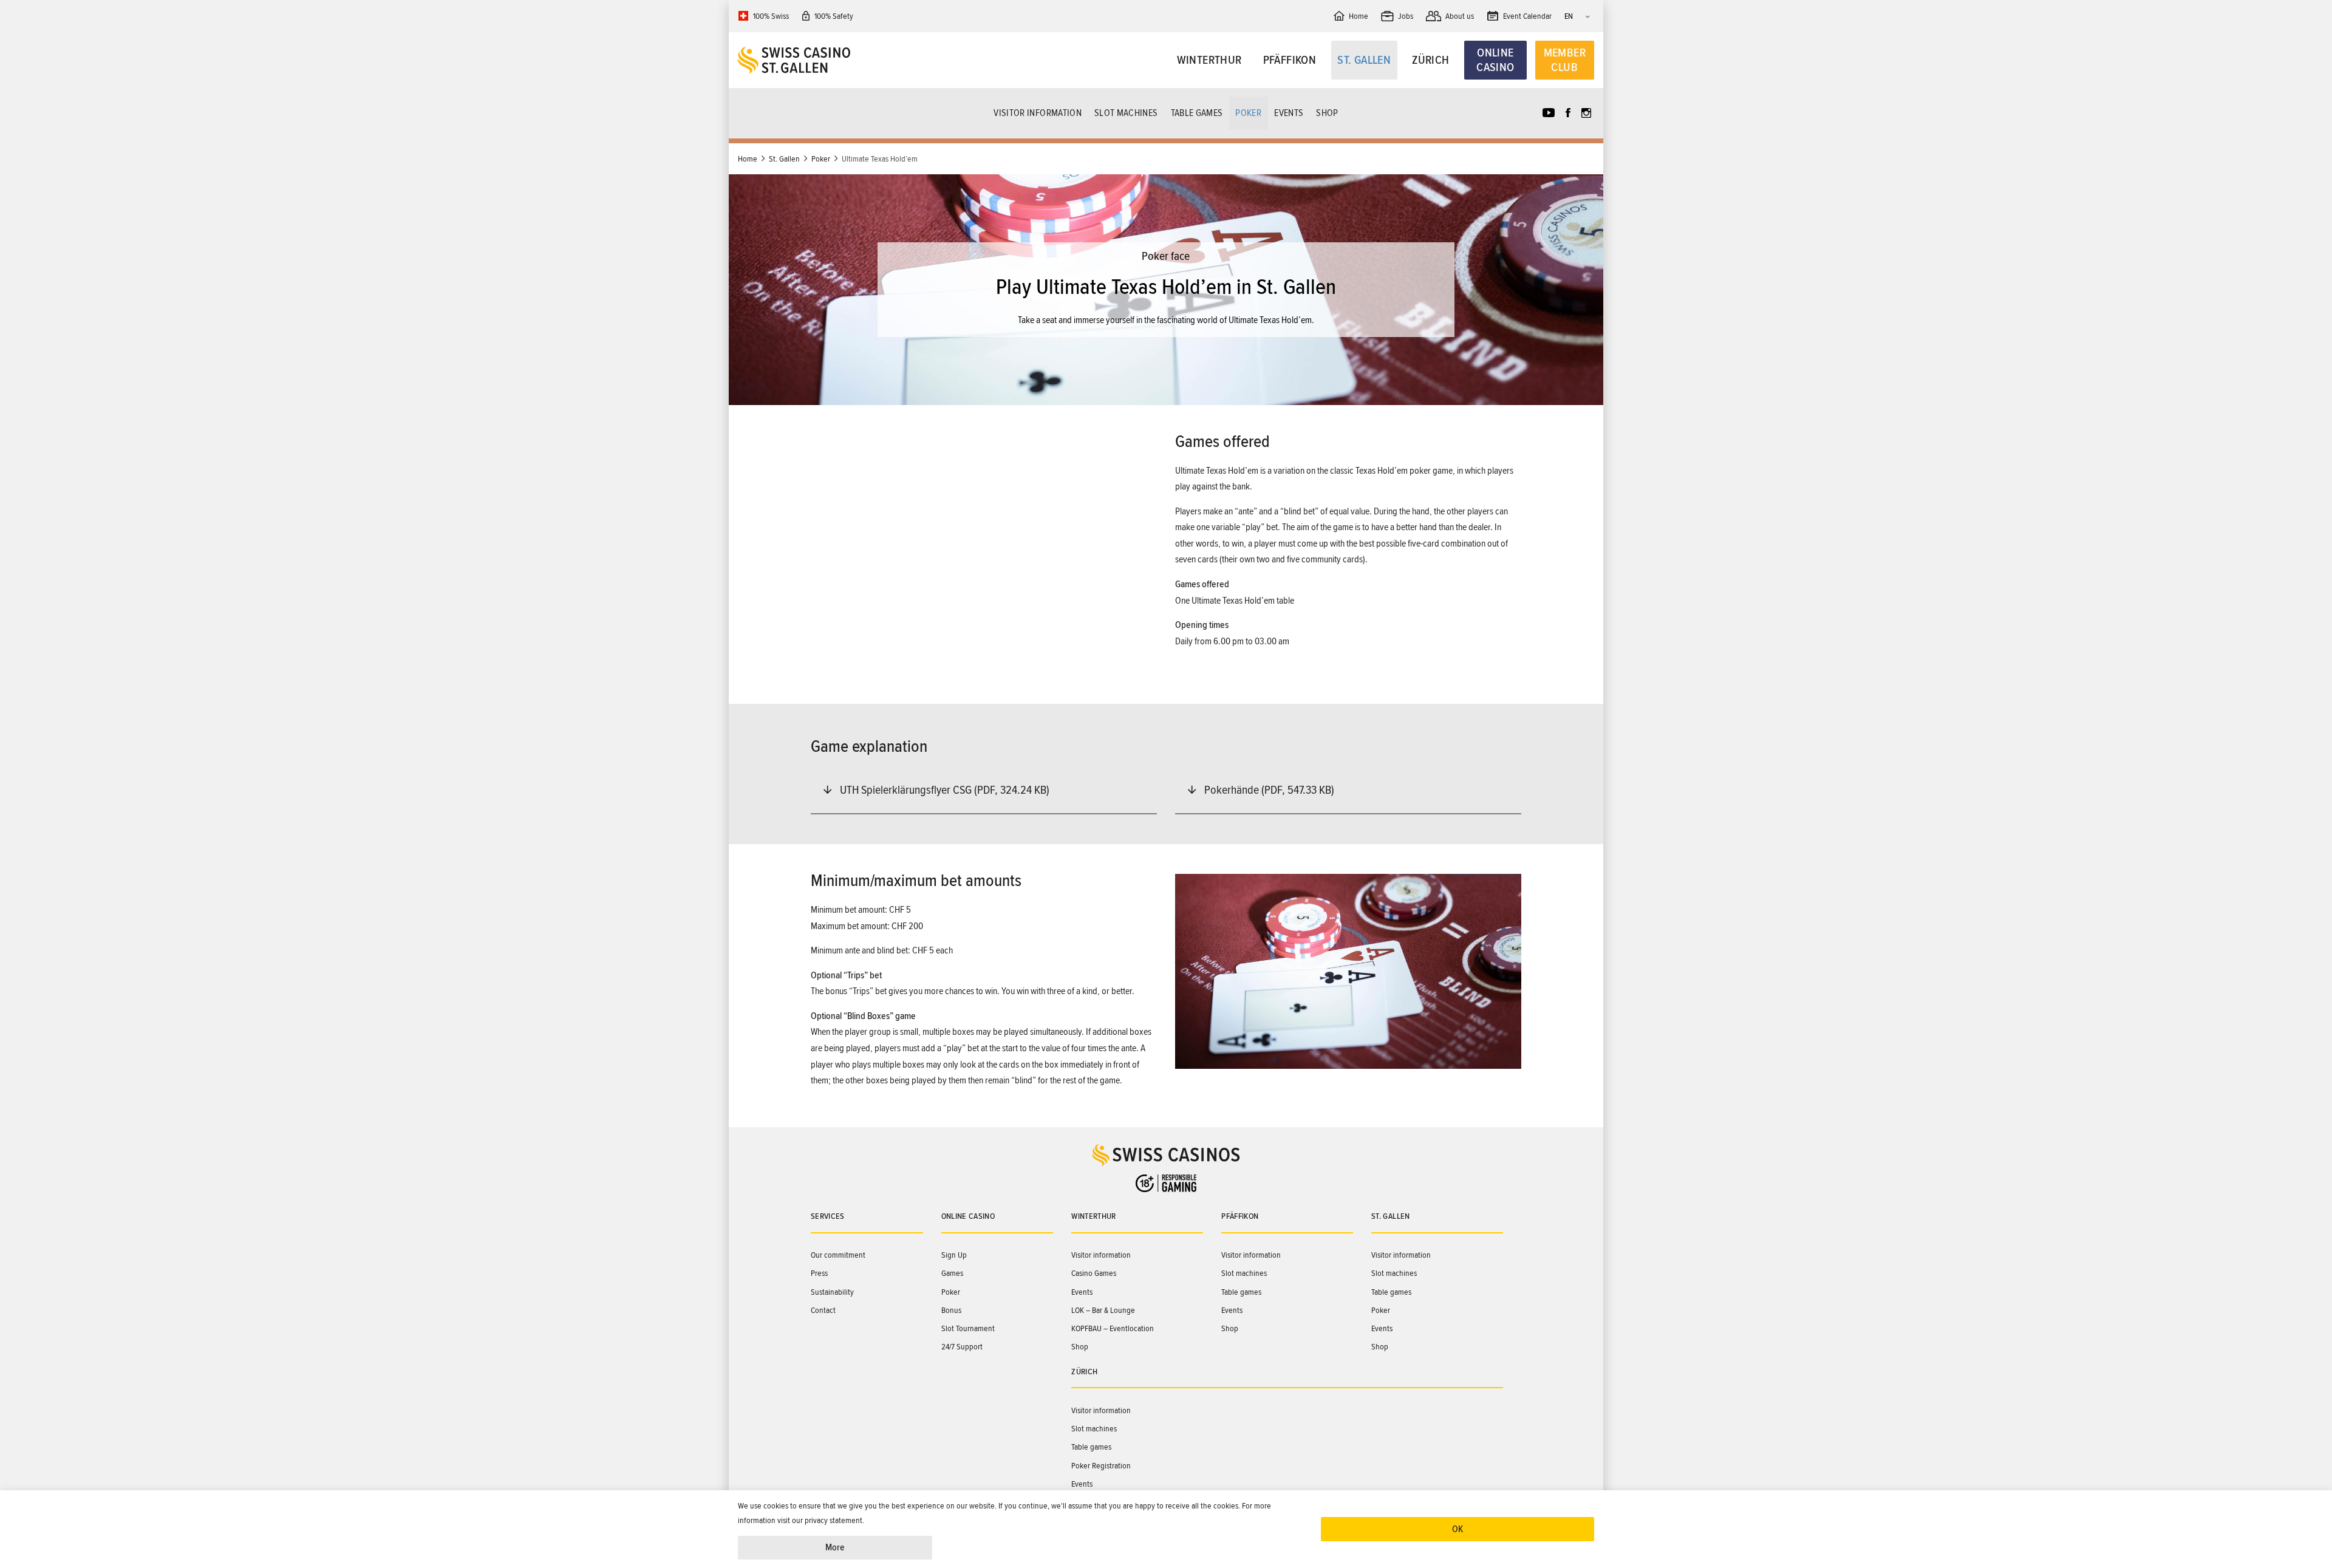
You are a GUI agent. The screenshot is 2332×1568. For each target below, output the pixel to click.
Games (952, 1273)
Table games (1197, 113)
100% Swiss (771, 16)
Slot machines (1126, 113)
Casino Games (1094, 1273)
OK (1457, 1529)
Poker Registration (1101, 1466)
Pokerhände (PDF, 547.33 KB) (1269, 790)
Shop (1327, 113)
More (835, 1547)
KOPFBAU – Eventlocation (1113, 1328)
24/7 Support (962, 1347)
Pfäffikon (1290, 60)
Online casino (968, 1216)
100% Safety (834, 16)
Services (828, 1216)
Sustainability (832, 1292)
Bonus (951, 1310)
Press (819, 1273)
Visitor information (1038, 113)
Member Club (1565, 60)
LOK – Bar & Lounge (1103, 1310)
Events (1289, 113)
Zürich (1430, 60)
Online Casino (1495, 60)
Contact (823, 1310)
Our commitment (838, 1255)
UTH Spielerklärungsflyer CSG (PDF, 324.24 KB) (945, 790)
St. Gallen (1364, 60)
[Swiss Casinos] (845, 60)
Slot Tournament (968, 1328)
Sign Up (954, 1255)
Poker (1248, 113)
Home (748, 159)
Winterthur (1209, 60)
